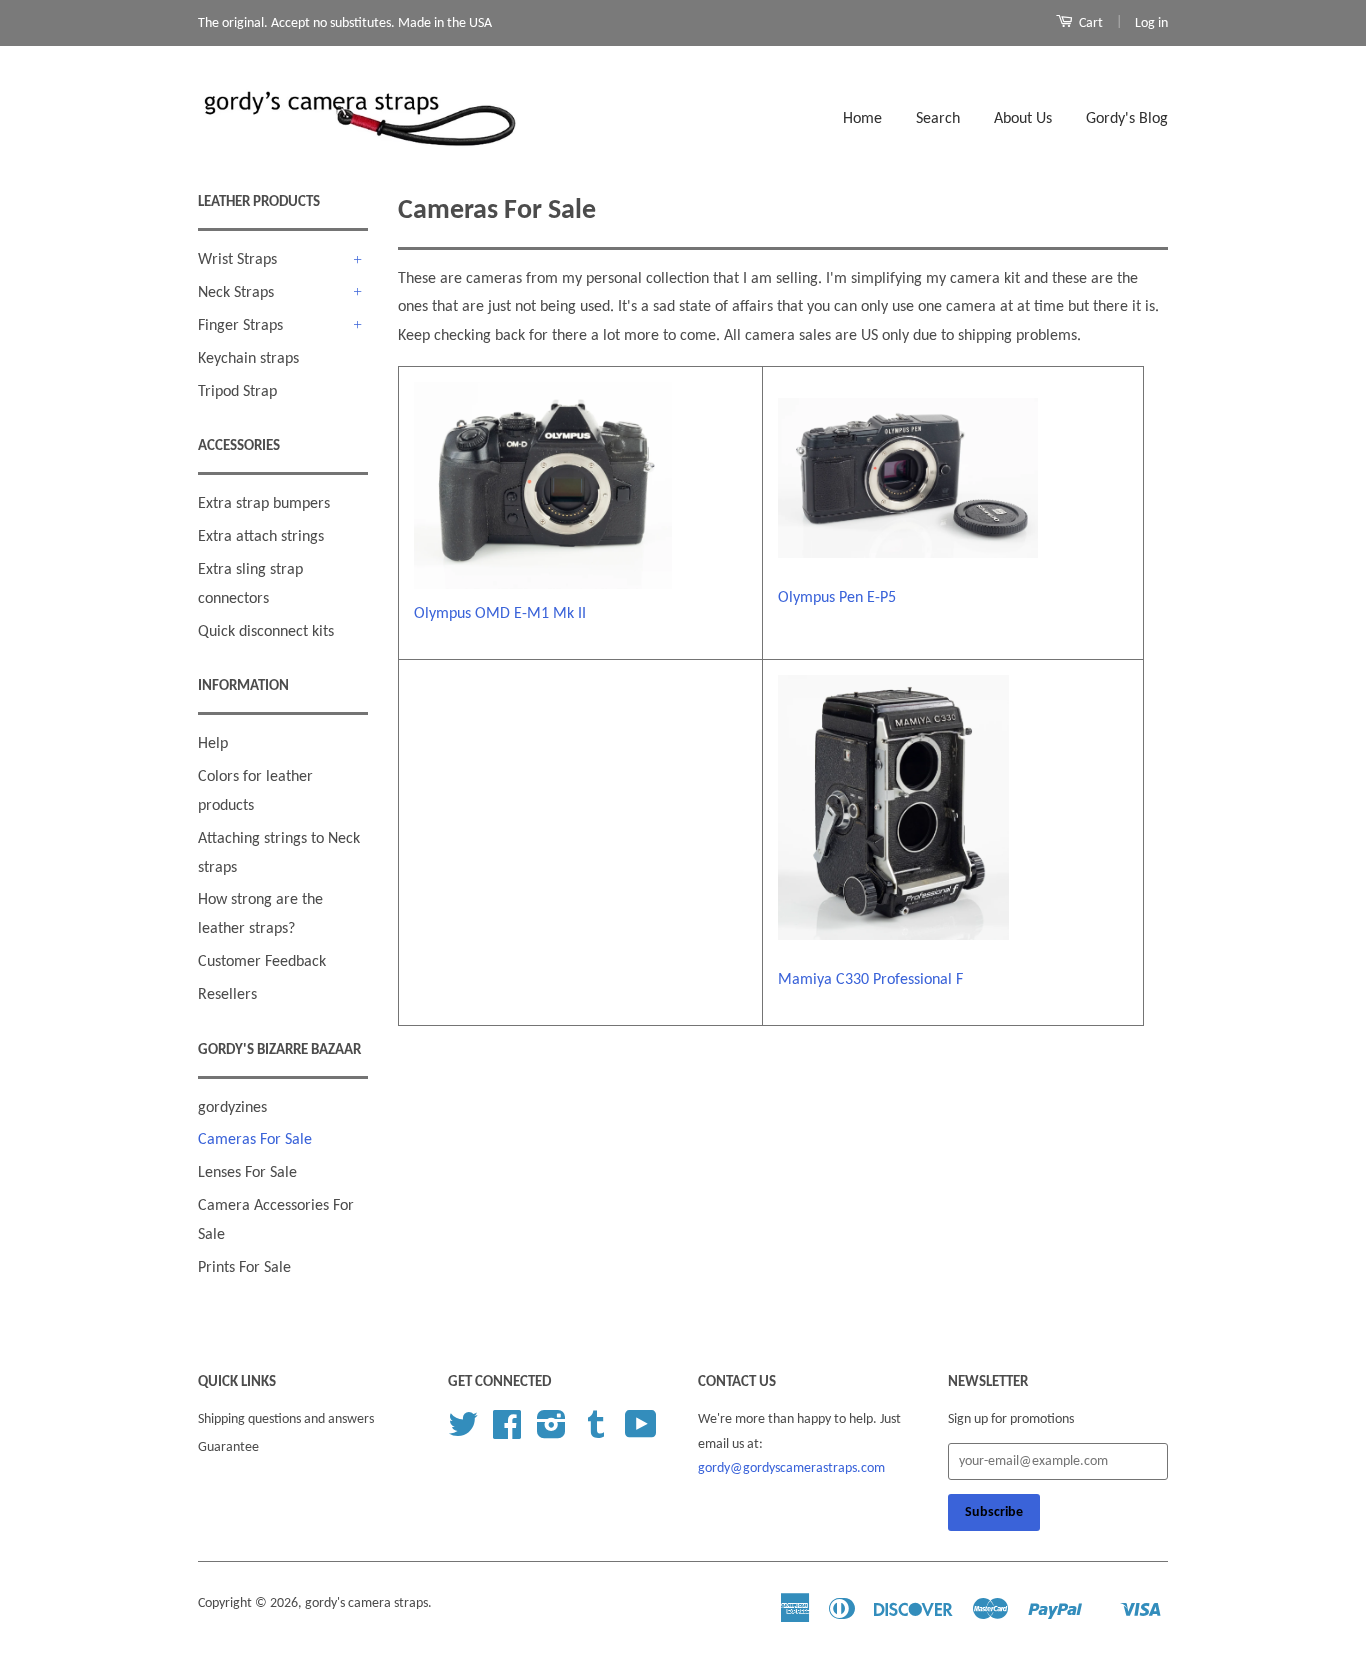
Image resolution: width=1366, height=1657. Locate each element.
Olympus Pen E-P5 (837, 598)
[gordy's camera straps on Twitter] (463, 1432)
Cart (1089, 23)
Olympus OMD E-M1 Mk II (500, 614)
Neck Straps (236, 293)
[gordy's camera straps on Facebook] (507, 1432)
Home (862, 119)
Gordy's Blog (1127, 119)
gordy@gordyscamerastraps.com (791, 1468)
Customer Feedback (262, 962)
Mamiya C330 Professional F (870, 980)
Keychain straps (248, 359)
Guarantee (228, 1447)
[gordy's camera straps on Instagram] (551, 1432)
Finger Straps (240, 326)
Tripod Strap (237, 392)
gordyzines (232, 1108)
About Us (1023, 119)
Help (213, 744)
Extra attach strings (261, 537)
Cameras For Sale (255, 1140)
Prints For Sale (244, 1268)
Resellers (227, 995)
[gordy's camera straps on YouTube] (641, 1432)
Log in (1151, 23)
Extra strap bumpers (264, 504)
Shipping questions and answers (286, 1419)
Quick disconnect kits (266, 632)
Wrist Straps (237, 260)
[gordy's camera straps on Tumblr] (596, 1432)
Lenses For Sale (247, 1173)
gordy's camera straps (366, 1603)
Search (938, 119)
